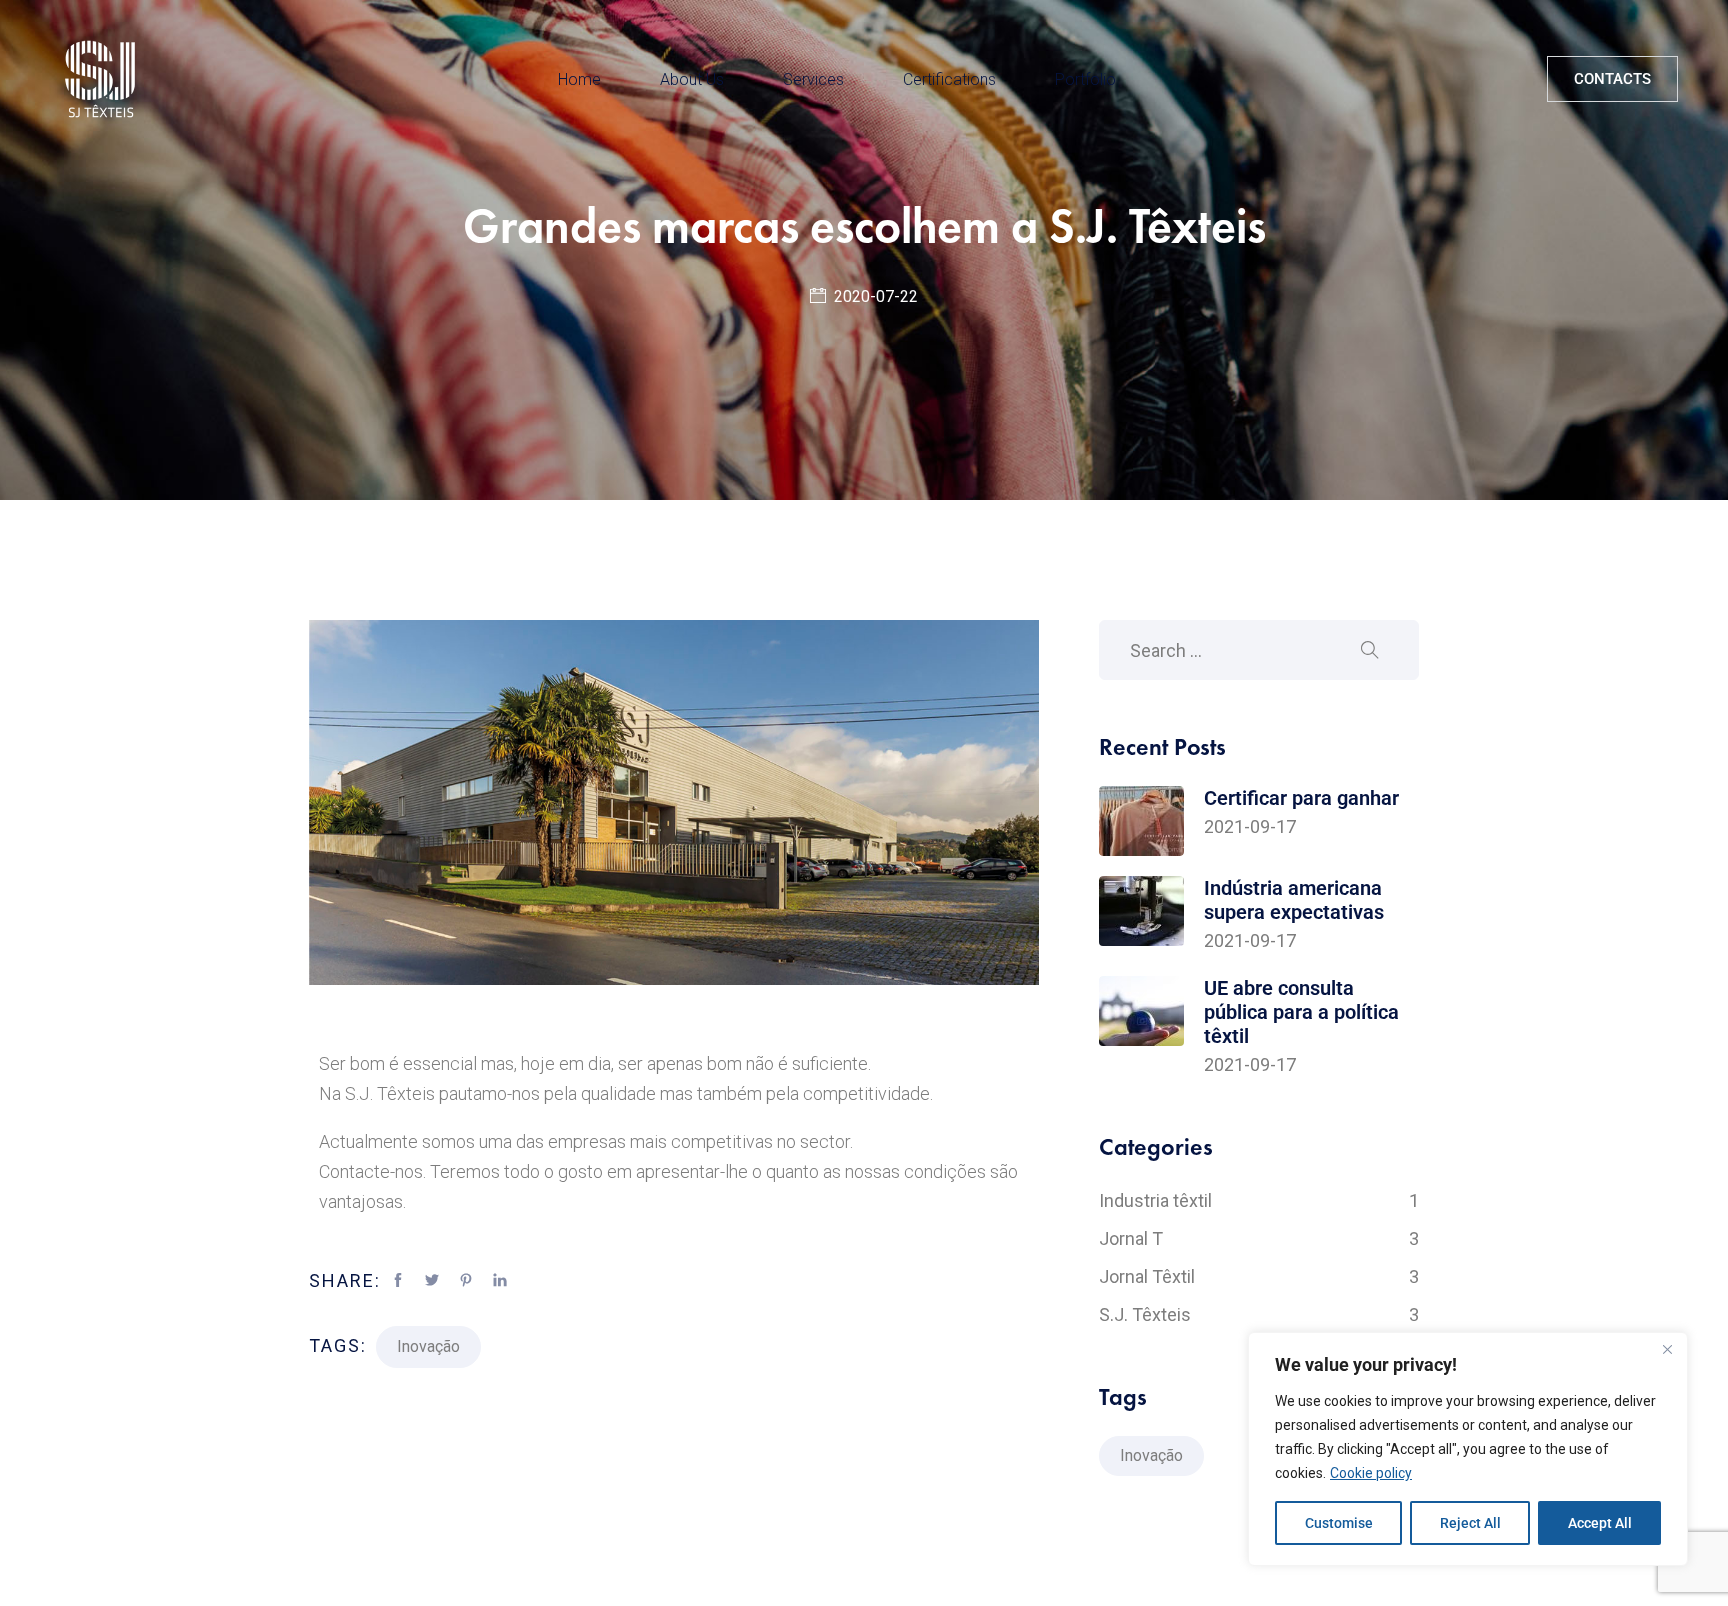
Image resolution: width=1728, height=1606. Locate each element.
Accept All (1600, 1523)
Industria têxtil (1259, 1200)
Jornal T (1259, 1238)
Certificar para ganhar (1301, 798)
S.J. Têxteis (1259, 1314)
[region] (1468, 1449)
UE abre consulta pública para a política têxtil (1301, 1012)
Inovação (428, 1346)
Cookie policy (1371, 1473)
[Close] (1667, 1349)
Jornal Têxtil (1259, 1276)
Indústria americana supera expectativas (1294, 900)
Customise (1339, 1523)
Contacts (1612, 79)
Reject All (1470, 1523)
